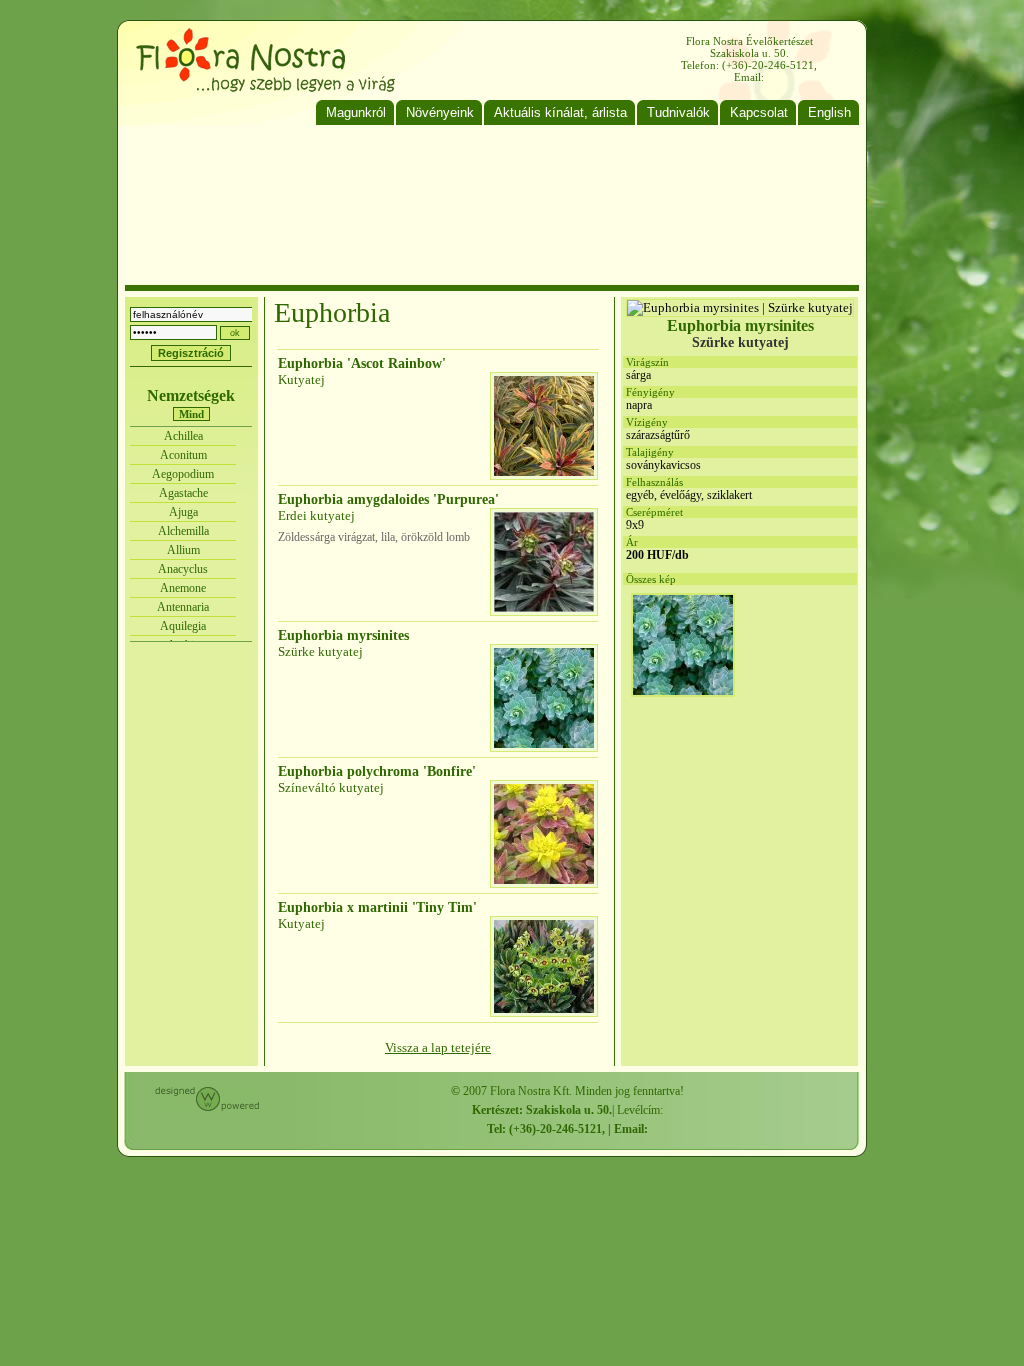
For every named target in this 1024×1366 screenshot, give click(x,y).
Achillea (183, 436)
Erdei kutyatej (316, 515)
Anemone (183, 588)
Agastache (183, 493)
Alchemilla (183, 531)
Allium (183, 550)
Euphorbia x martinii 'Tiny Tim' (377, 907)
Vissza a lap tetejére (438, 1047)
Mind (191, 414)
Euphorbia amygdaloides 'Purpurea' (388, 499)
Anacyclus (183, 569)
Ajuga (183, 512)
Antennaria (183, 607)
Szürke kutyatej (320, 651)
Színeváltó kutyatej (331, 787)
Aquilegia (183, 626)
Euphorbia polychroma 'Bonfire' (377, 771)
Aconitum (183, 455)
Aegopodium (183, 474)
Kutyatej (301, 379)
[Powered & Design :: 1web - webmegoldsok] (207, 1107)
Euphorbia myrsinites (343, 635)
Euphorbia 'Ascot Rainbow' (362, 363)
